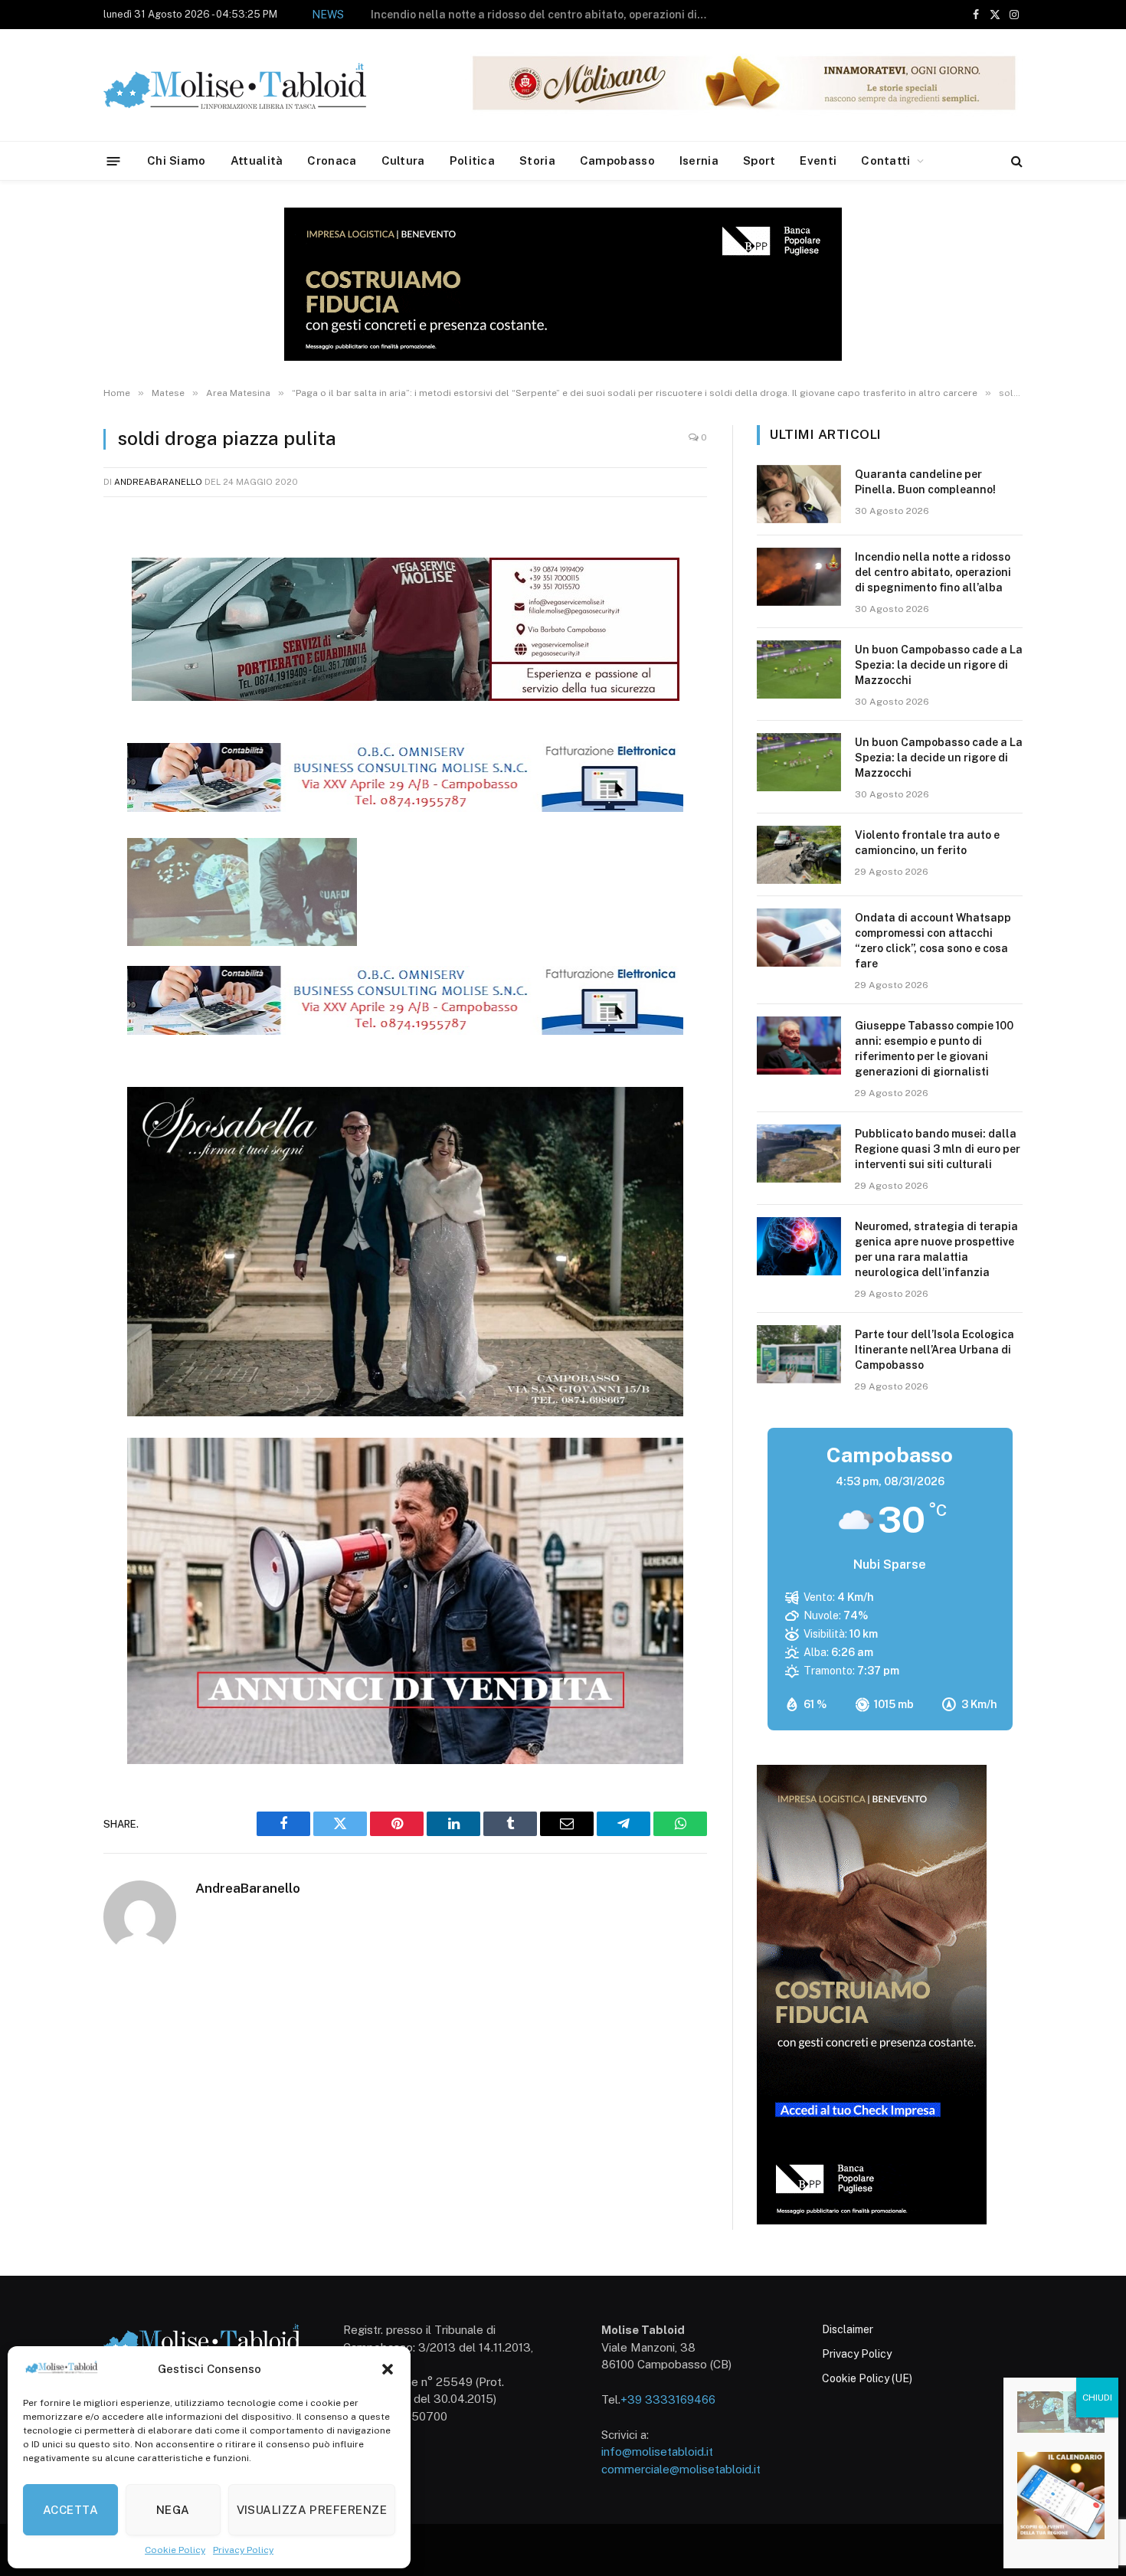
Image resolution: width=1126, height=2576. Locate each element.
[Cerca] (1015, 161)
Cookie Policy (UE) (867, 2378)
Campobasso (617, 160)
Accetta (70, 2510)
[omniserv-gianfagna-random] (405, 807)
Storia (537, 160)
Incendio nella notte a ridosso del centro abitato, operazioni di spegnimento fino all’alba (933, 572)
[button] (388, 2369)
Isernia (699, 160)
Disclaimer (848, 2329)
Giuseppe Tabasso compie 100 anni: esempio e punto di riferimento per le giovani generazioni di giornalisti (934, 1049)
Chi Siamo (177, 160)
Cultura (403, 160)
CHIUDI (1097, 2398)
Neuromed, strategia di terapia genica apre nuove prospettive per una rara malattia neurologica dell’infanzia (936, 1249)
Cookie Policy (175, 2550)
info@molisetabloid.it (657, 2452)
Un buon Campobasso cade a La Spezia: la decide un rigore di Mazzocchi (570, 15)
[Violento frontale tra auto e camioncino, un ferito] (799, 855)
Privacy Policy (243, 2550)
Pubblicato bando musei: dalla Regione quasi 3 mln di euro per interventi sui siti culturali (938, 1149)
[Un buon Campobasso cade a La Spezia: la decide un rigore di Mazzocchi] (799, 669)
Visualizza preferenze (312, 2510)
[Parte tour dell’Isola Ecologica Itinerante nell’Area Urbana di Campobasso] (799, 1354)
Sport (759, 160)
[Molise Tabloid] (257, 85)
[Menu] (114, 160)
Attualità (257, 160)
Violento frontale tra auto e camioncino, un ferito (927, 843)
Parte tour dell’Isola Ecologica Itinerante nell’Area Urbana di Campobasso (935, 1350)
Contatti (885, 160)
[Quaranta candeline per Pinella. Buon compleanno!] (799, 494)
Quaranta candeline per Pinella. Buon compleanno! (925, 482)
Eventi (818, 160)
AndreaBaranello (158, 482)
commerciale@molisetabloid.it (681, 2469)
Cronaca (332, 160)
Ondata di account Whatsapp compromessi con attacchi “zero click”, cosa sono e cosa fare (933, 941)
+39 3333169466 (668, 2399)
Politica (472, 160)
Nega (173, 2510)
